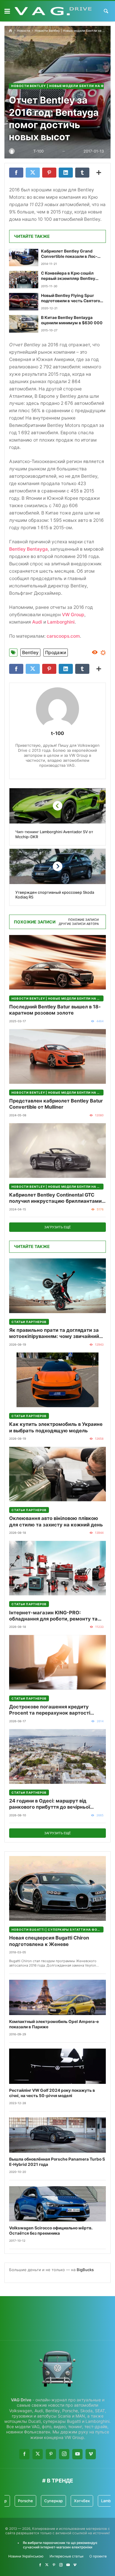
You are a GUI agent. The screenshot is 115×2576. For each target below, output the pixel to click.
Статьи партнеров (29, 1322)
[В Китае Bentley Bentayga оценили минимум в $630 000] (24, 324)
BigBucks (85, 2270)
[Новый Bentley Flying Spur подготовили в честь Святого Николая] (24, 302)
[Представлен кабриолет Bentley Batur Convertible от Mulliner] (57, 1056)
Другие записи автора (79, 924)
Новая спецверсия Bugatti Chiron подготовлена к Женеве (49, 1941)
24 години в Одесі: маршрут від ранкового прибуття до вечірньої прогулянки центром (50, 1804)
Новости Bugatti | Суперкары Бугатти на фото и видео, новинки (57, 1930)
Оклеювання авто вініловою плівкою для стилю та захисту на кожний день (56, 1521)
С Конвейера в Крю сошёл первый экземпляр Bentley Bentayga (68, 276)
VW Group (73, 615)
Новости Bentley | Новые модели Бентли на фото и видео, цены (57, 998)
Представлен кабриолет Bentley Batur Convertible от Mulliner (56, 1104)
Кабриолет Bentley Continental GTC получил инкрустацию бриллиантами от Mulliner (55, 1198)
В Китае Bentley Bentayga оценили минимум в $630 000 (72, 320)
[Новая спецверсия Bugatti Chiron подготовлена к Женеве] (57, 1888)
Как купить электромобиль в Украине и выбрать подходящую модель (56, 1427)
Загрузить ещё (57, 1227)
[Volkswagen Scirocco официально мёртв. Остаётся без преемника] (57, 2204)
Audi (37, 622)
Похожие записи (83, 920)
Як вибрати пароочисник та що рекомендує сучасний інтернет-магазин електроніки (60, 2545)
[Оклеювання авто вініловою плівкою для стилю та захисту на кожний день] (57, 1474)
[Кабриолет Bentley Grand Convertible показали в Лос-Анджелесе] (24, 257)
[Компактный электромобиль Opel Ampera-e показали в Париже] (57, 1997)
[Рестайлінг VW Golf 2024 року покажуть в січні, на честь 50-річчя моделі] (57, 2066)
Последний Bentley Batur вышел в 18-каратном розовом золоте (55, 1010)
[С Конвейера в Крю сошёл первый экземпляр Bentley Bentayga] (24, 279)
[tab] (83, 920)
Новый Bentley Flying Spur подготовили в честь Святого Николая (70, 298)
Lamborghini (61, 622)
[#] (40, 2565)
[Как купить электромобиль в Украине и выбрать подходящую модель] (57, 1380)
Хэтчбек (58, 2501)
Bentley (30, 653)
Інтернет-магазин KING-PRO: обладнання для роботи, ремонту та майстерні (53, 1616)
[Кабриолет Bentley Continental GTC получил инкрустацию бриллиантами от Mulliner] (57, 1151)
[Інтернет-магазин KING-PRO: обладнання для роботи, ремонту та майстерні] (57, 1568)
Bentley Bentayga (28, 549)
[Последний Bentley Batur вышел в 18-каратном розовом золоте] (57, 962)
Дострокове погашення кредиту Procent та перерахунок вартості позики (50, 1710)
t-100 (57, 733)
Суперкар (30, 2501)
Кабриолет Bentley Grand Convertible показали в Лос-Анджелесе (69, 254)
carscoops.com (63, 636)
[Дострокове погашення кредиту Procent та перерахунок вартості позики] (57, 1662)
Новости (24, 31)
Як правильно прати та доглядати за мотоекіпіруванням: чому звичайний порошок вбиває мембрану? (54, 1333)
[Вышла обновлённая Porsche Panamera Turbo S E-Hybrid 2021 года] (57, 2135)
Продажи (56, 653)
